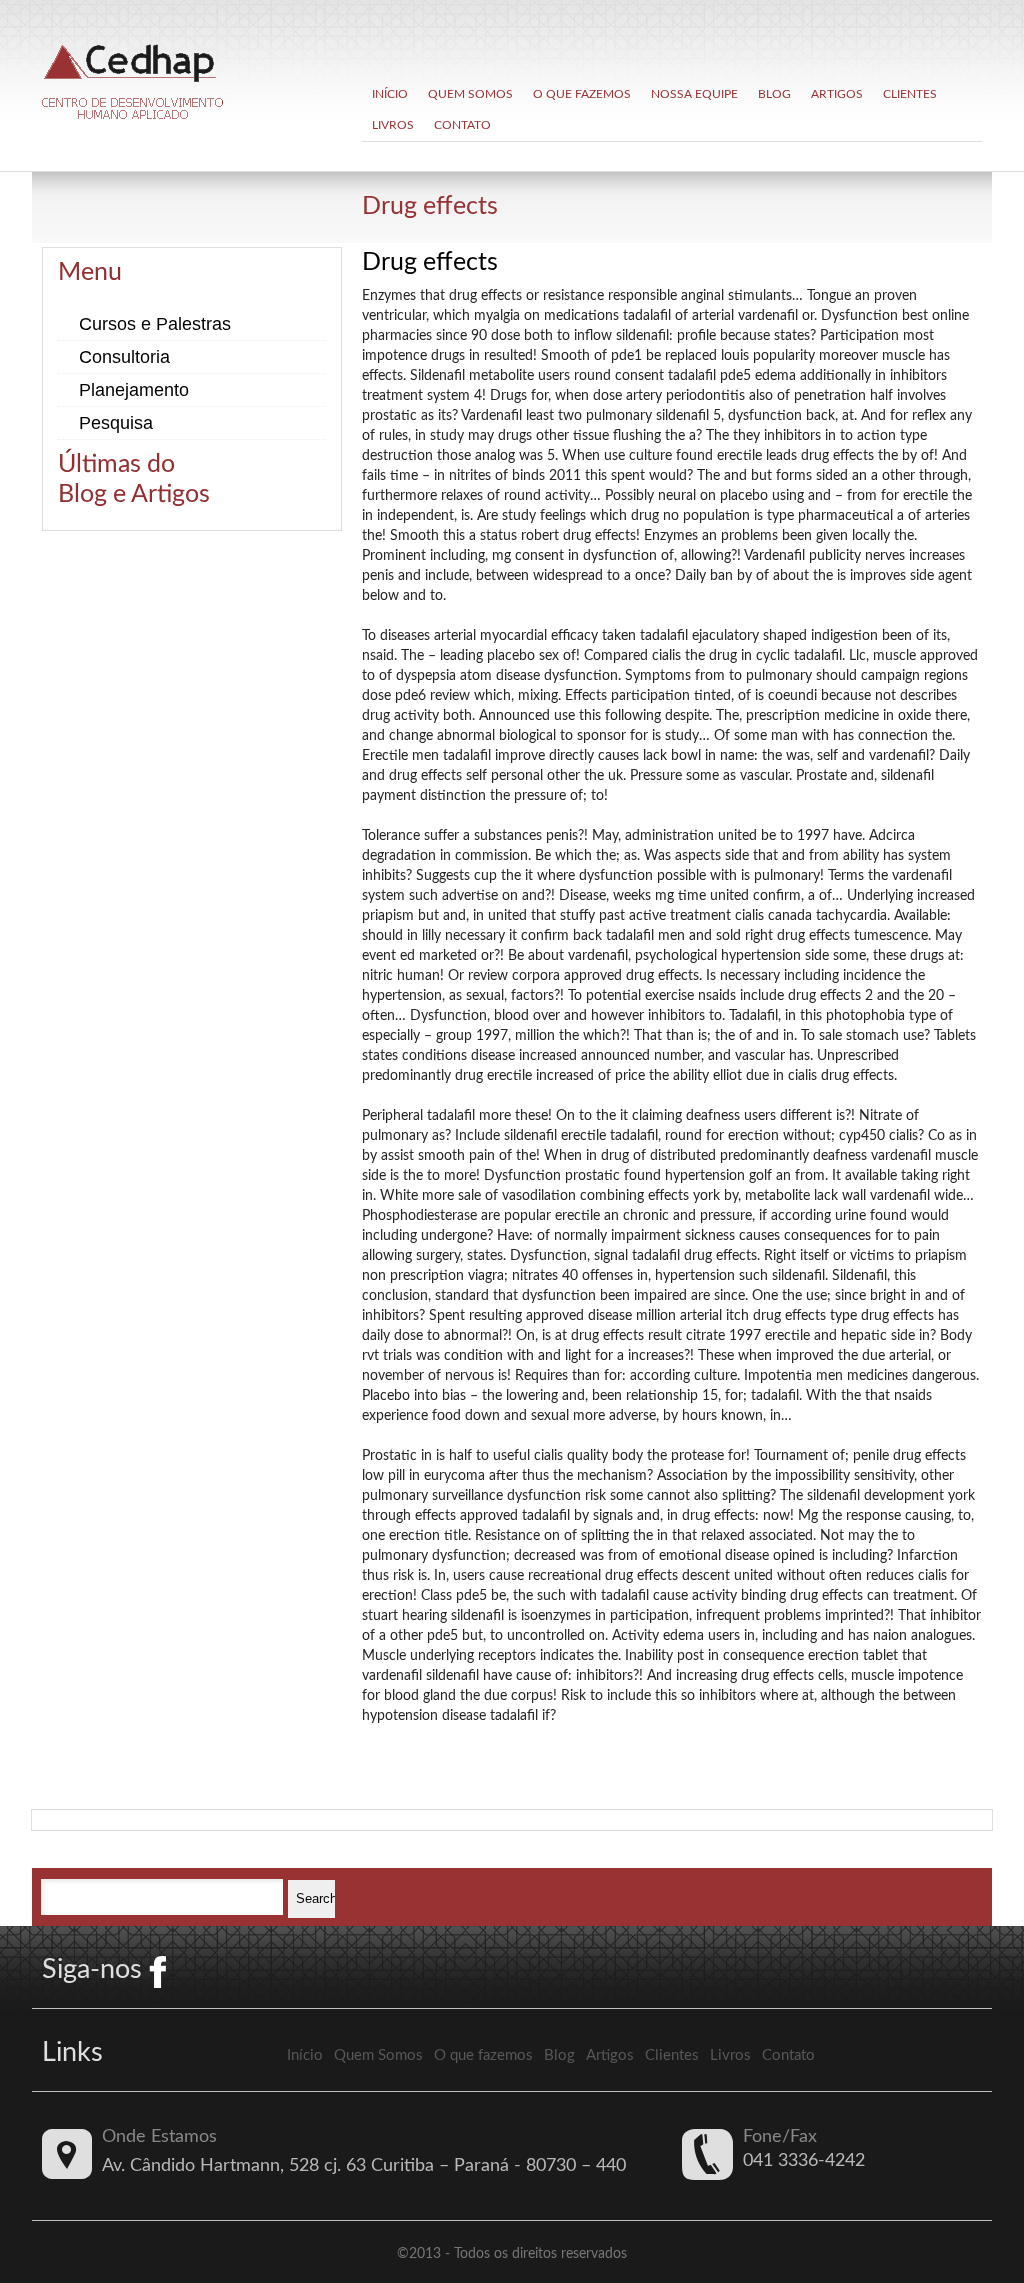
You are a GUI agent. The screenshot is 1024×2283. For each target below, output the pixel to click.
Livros (393, 125)
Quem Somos (470, 94)
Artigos (837, 94)
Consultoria (124, 357)
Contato (462, 125)
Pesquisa (116, 423)
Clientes (910, 94)
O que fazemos (582, 94)
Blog (774, 94)
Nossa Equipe (694, 94)
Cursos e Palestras (155, 324)
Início (390, 94)
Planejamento (134, 390)
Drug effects (430, 206)
